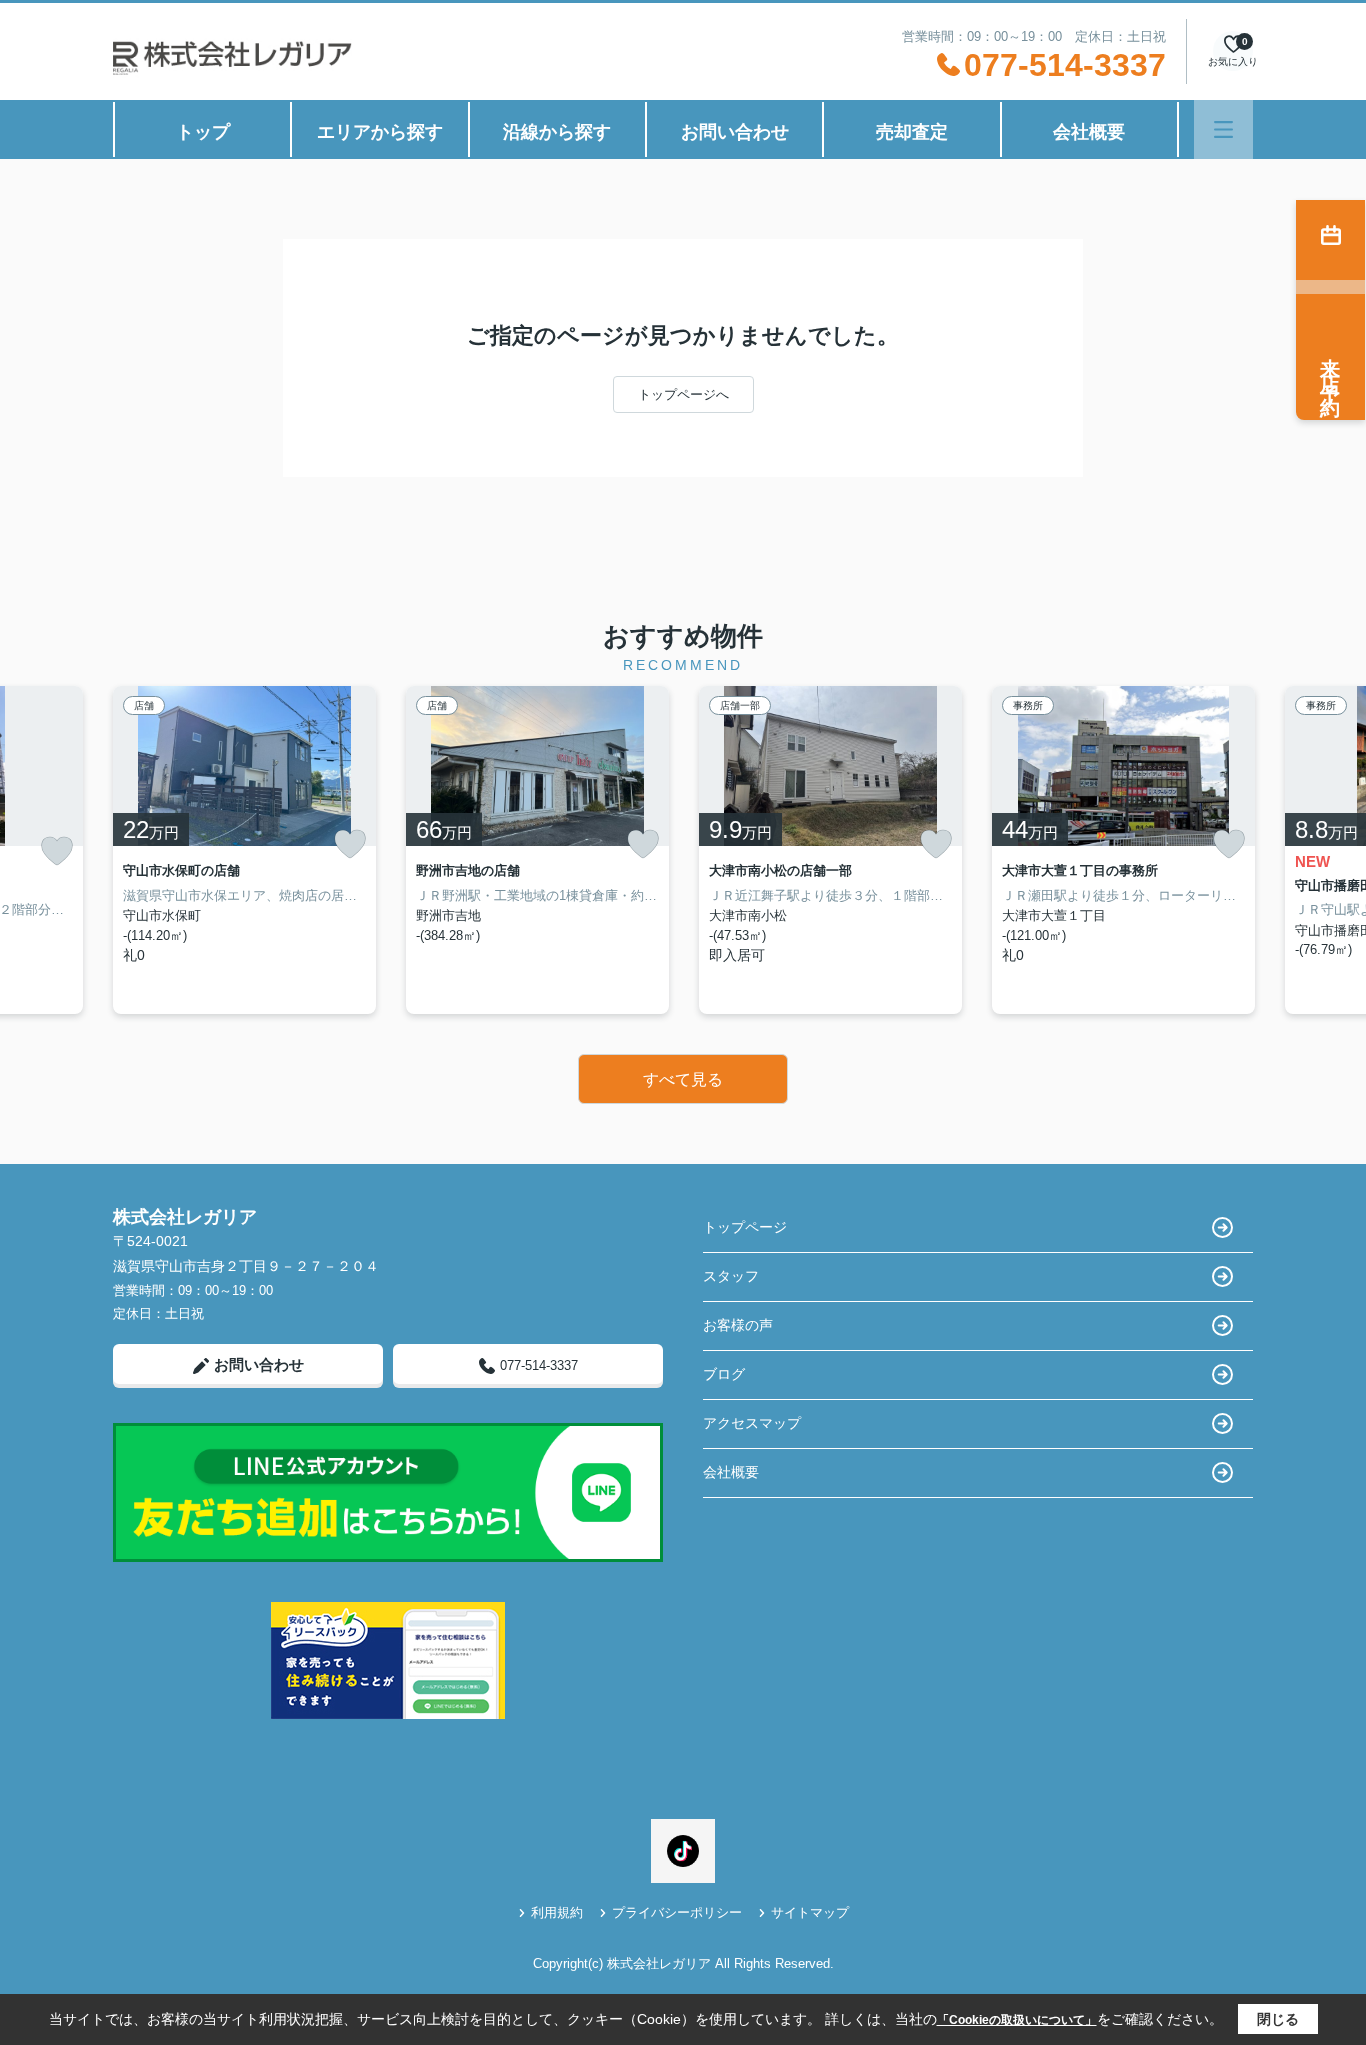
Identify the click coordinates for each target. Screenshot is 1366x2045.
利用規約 (557, 1912)
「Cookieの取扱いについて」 (1017, 2020)
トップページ (745, 1227)
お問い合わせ (735, 132)
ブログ (724, 1374)
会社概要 (1089, 132)
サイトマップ (810, 1912)
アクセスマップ (752, 1423)
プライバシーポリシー (677, 1912)
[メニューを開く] (1223, 129)
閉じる (1278, 2019)
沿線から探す (557, 132)
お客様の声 (738, 1325)
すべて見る (683, 1079)
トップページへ (683, 394)
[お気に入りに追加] (57, 851)
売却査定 (912, 132)
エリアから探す (380, 132)
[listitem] (244, 850)
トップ (203, 132)
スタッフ (731, 1276)
